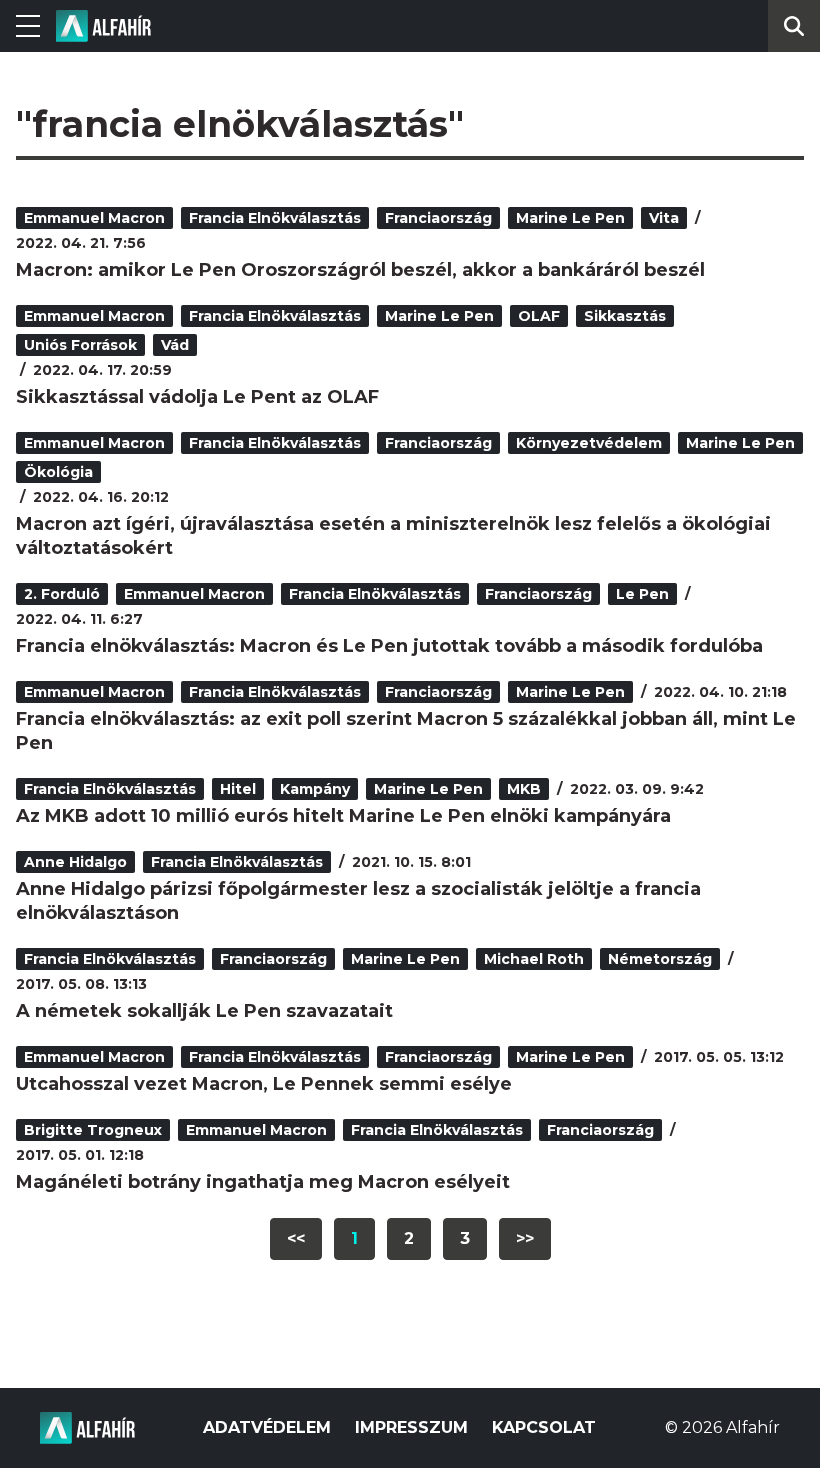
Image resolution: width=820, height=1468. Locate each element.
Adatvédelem (267, 1427)
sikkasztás (625, 316)
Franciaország (438, 218)
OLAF (539, 316)
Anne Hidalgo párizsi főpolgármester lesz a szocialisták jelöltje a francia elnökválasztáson (358, 901)
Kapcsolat (544, 1427)
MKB (524, 789)
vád (175, 345)
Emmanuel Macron (94, 218)
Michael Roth (534, 959)
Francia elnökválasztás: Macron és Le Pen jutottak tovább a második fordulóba (389, 646)
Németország (660, 959)
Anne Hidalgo (75, 862)
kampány (315, 789)
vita (664, 218)
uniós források (80, 345)
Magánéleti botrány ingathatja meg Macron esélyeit (263, 1182)
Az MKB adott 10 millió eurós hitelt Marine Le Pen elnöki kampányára (343, 816)
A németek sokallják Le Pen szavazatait (204, 1011)
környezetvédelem (589, 443)
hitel (238, 789)
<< (296, 1238)
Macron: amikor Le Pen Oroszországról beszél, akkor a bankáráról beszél (360, 270)
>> (525, 1238)
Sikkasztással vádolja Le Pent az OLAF (197, 397)
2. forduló (62, 594)
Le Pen (642, 594)
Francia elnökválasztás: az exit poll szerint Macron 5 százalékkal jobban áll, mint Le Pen (406, 731)
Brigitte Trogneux (93, 1130)
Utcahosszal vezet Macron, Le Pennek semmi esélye (264, 1084)
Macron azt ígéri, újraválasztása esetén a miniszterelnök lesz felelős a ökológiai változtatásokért (393, 536)
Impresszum (411, 1427)
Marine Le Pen (570, 218)
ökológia (58, 472)
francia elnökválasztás (275, 218)
